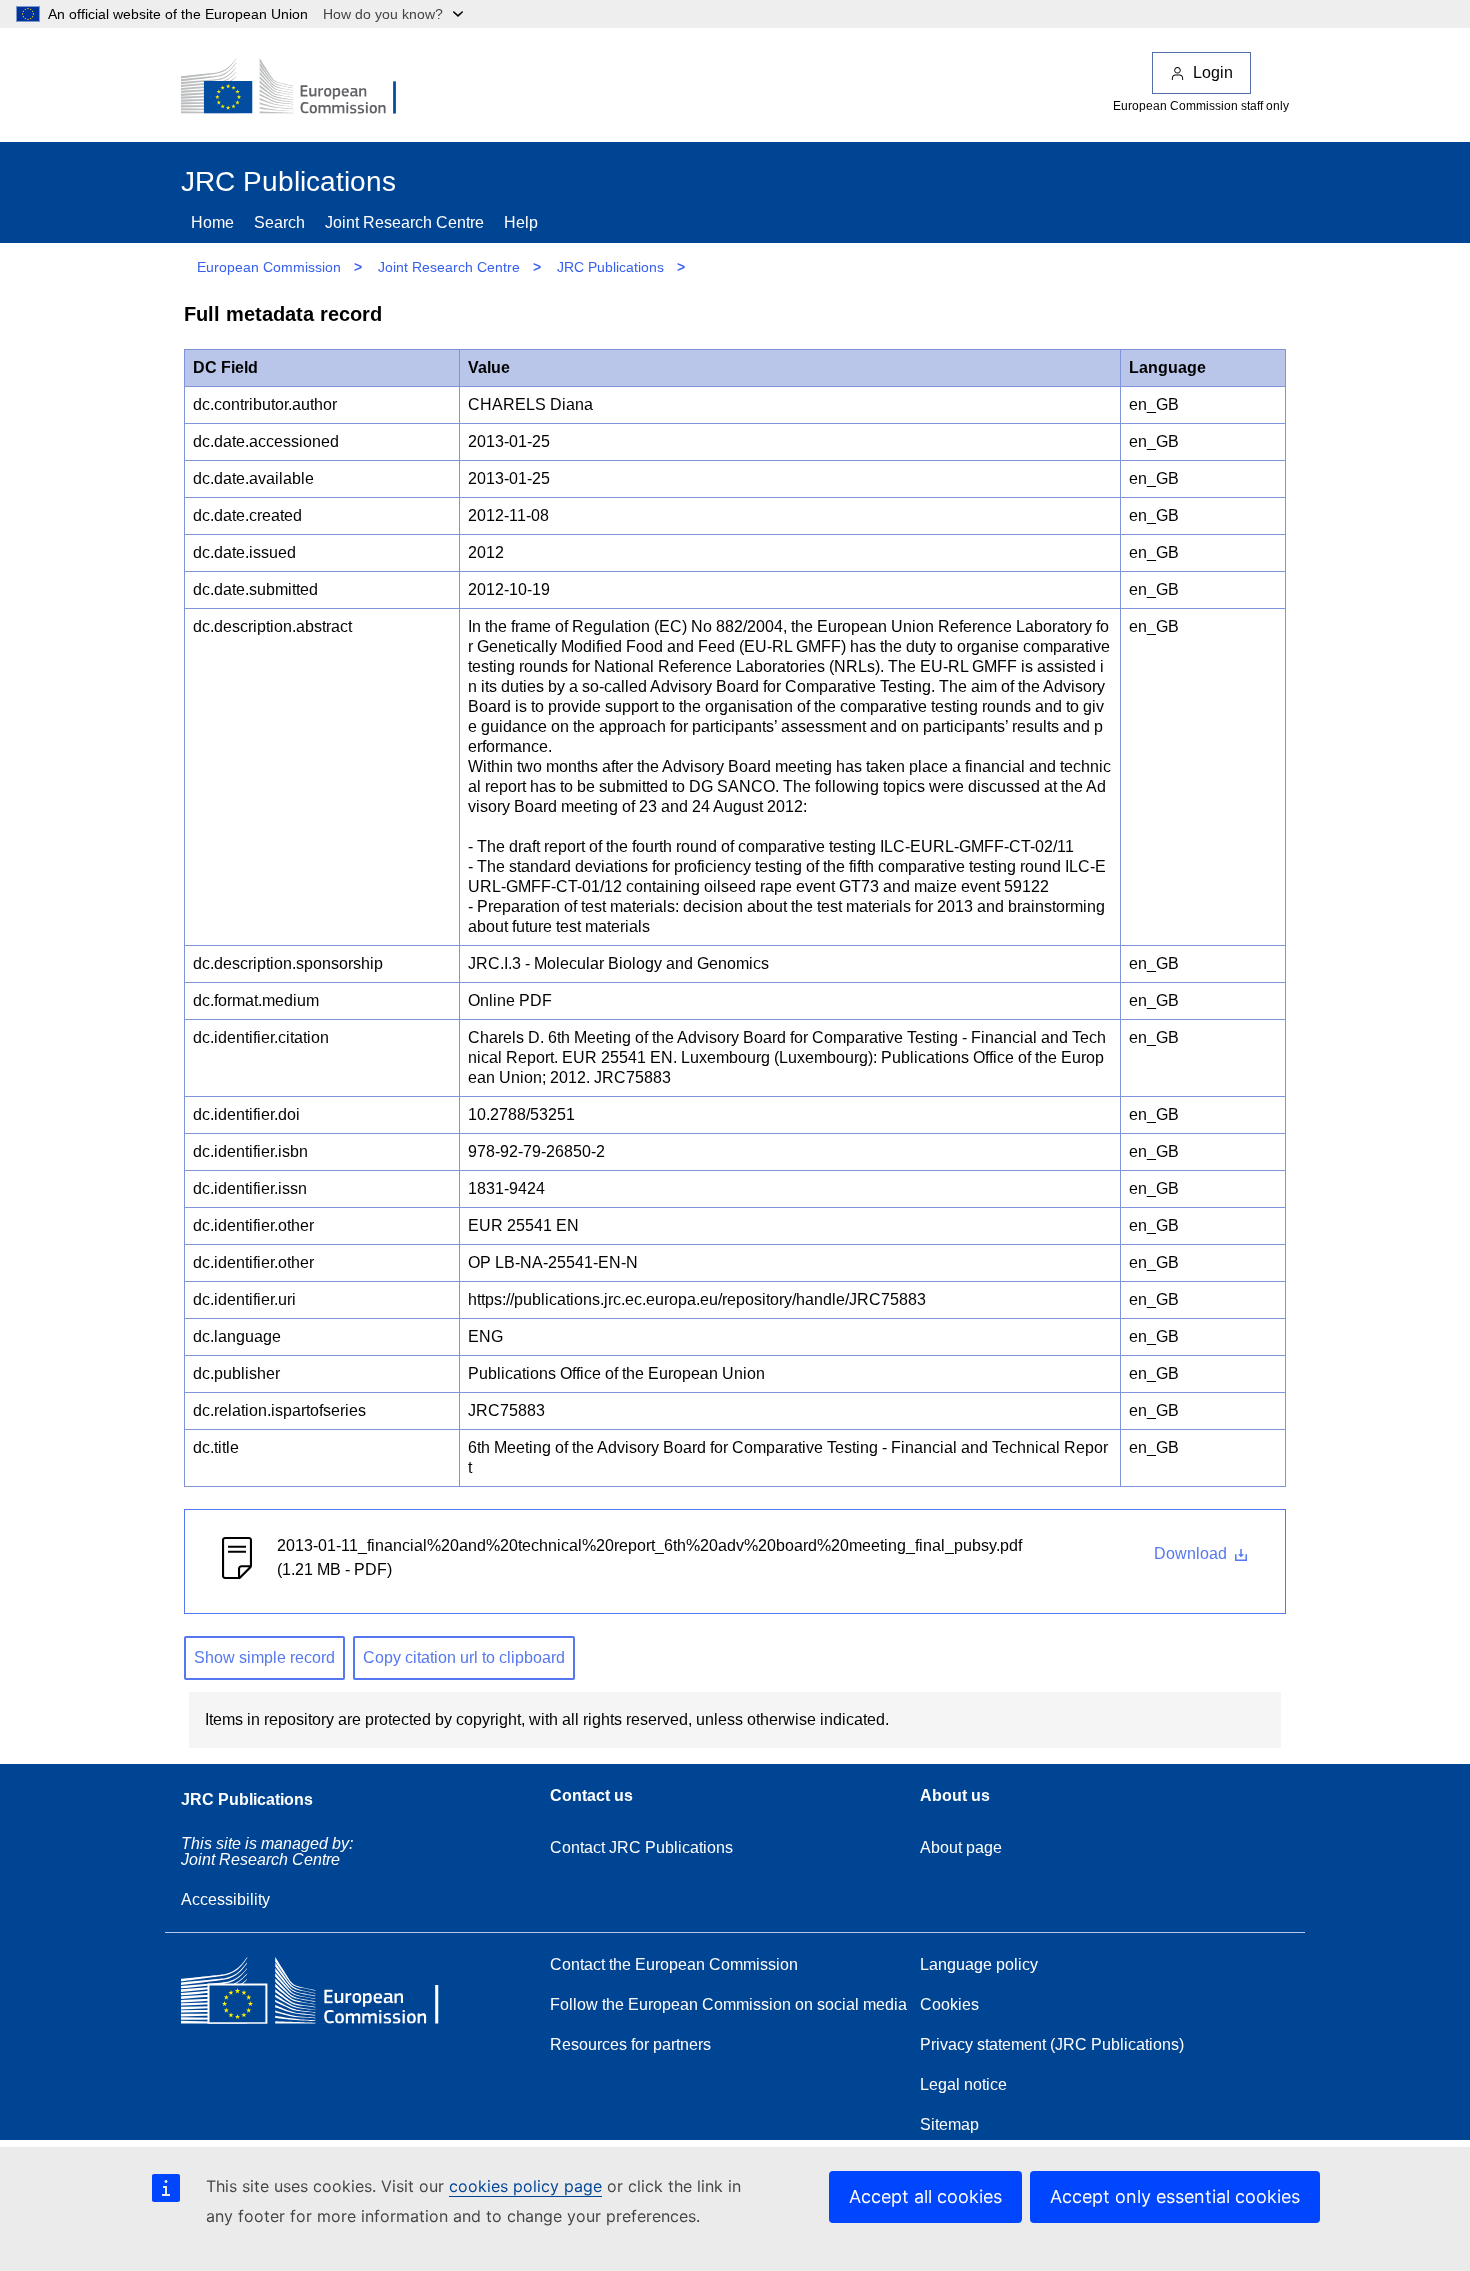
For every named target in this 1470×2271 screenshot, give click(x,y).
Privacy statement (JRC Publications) (1052, 2044)
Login (1213, 72)
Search (279, 222)
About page (961, 1847)
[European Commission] (302, 88)
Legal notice (963, 2084)
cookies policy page (525, 2186)
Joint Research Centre (404, 222)
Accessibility (225, 1899)
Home (212, 222)
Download (1192, 1553)
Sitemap (949, 2124)
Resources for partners (630, 2044)
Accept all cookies (925, 2196)
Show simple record (264, 1657)
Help (521, 222)
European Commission (269, 267)
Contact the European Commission (674, 1964)
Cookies (949, 2004)
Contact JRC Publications (641, 1847)
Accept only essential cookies (1175, 2196)
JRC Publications (610, 267)
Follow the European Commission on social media (728, 2004)
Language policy (979, 1964)
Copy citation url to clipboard (464, 1657)
